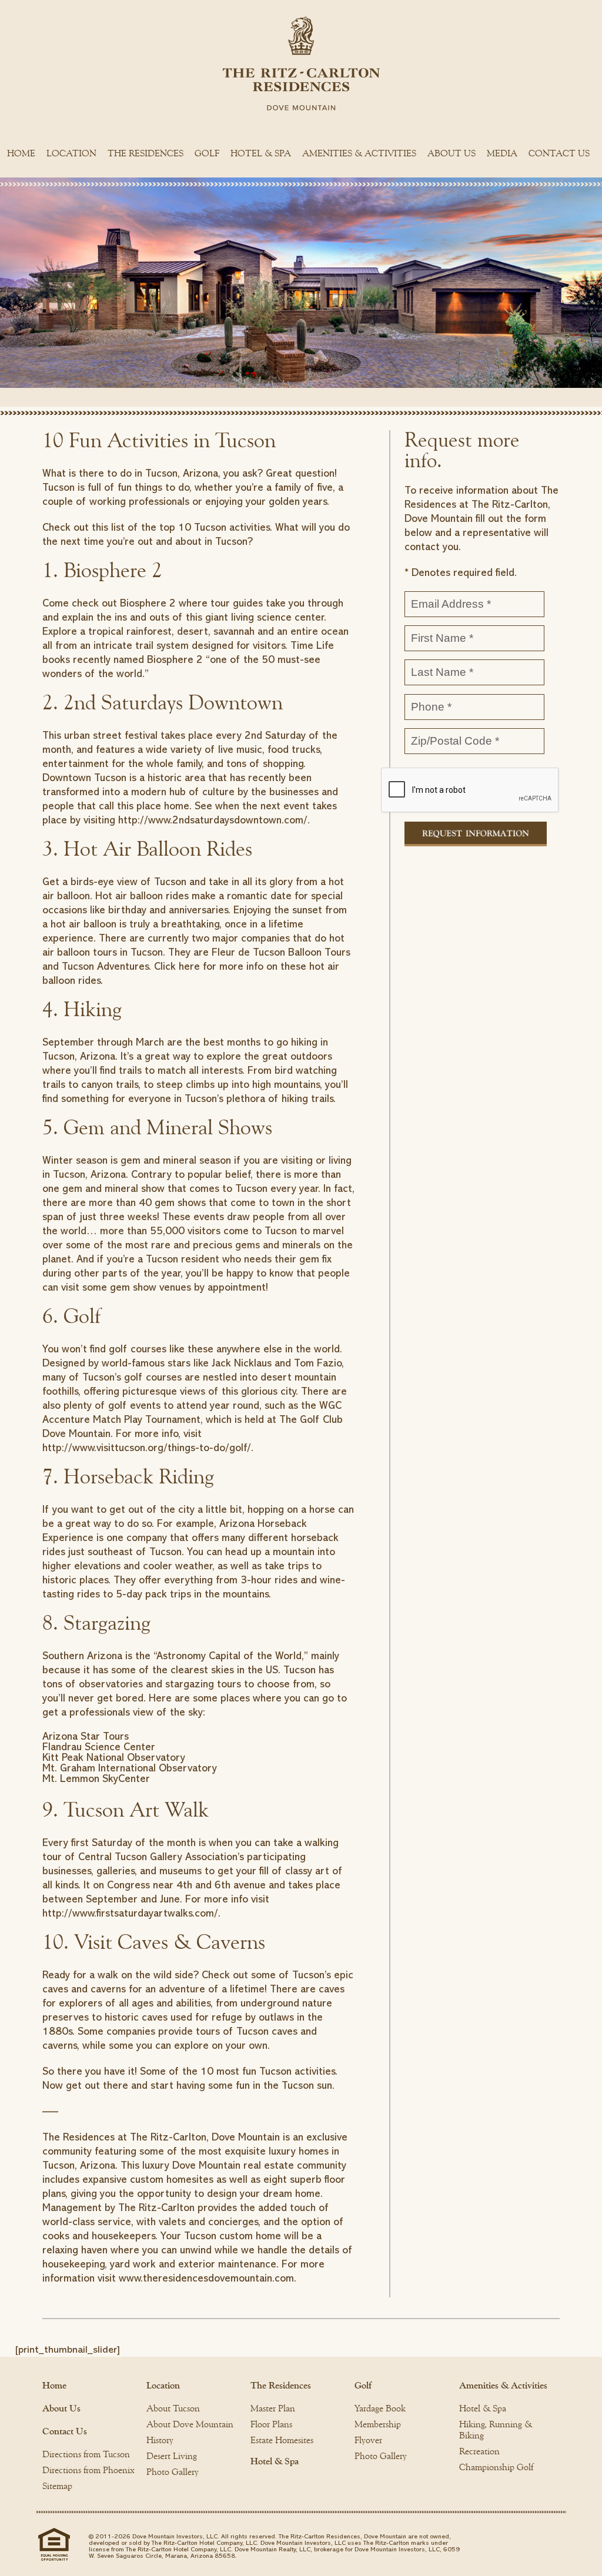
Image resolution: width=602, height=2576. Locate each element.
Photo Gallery (173, 2472)
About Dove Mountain (190, 2424)
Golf (207, 153)
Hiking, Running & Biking (496, 2430)
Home (21, 153)
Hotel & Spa (261, 153)
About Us (451, 153)
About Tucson (173, 2408)
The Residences (146, 153)
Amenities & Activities (359, 153)
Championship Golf (496, 2467)
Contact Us (559, 153)
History (160, 2440)
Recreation (479, 2451)
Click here (177, 966)
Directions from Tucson (86, 2454)
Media (502, 153)
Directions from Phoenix (88, 2470)
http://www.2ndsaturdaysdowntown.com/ (213, 820)
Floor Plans (271, 2424)
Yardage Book (380, 2408)
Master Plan (273, 2408)
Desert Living (172, 2456)
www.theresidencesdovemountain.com (206, 2278)
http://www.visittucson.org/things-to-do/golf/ (147, 1448)
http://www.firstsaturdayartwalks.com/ (130, 1913)
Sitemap (57, 2486)
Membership (378, 2424)
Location (71, 153)
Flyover (368, 2440)
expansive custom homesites (148, 2179)
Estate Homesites (282, 2440)
